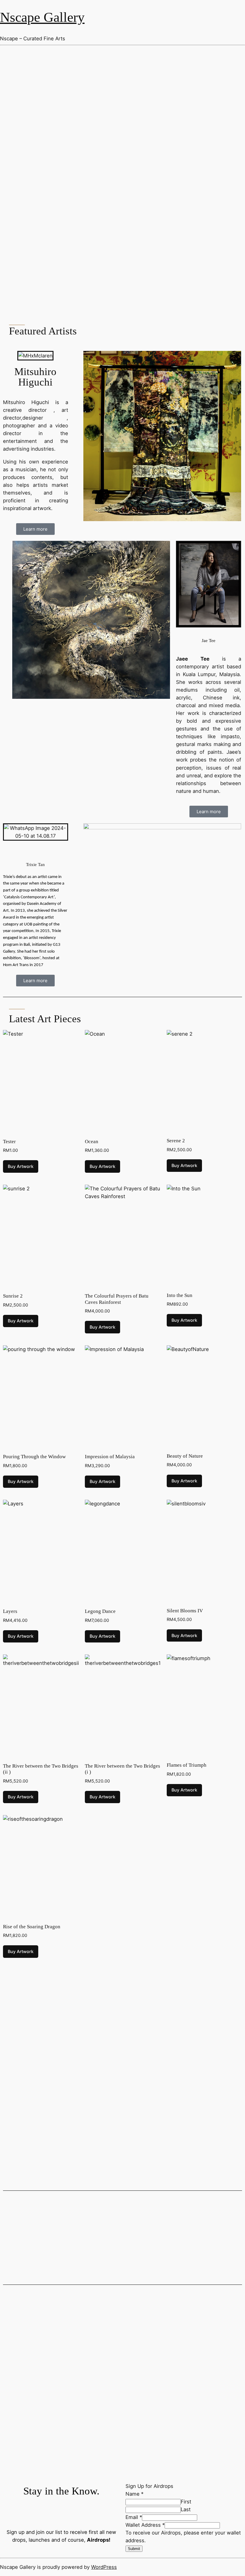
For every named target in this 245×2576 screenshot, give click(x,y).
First (186, 2502)
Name (134, 2494)
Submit (134, 2549)
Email (134, 2517)
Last (186, 2509)
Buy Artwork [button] (21, 1166)
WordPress (104, 2567)
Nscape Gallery (42, 17)
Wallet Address (145, 2525)
